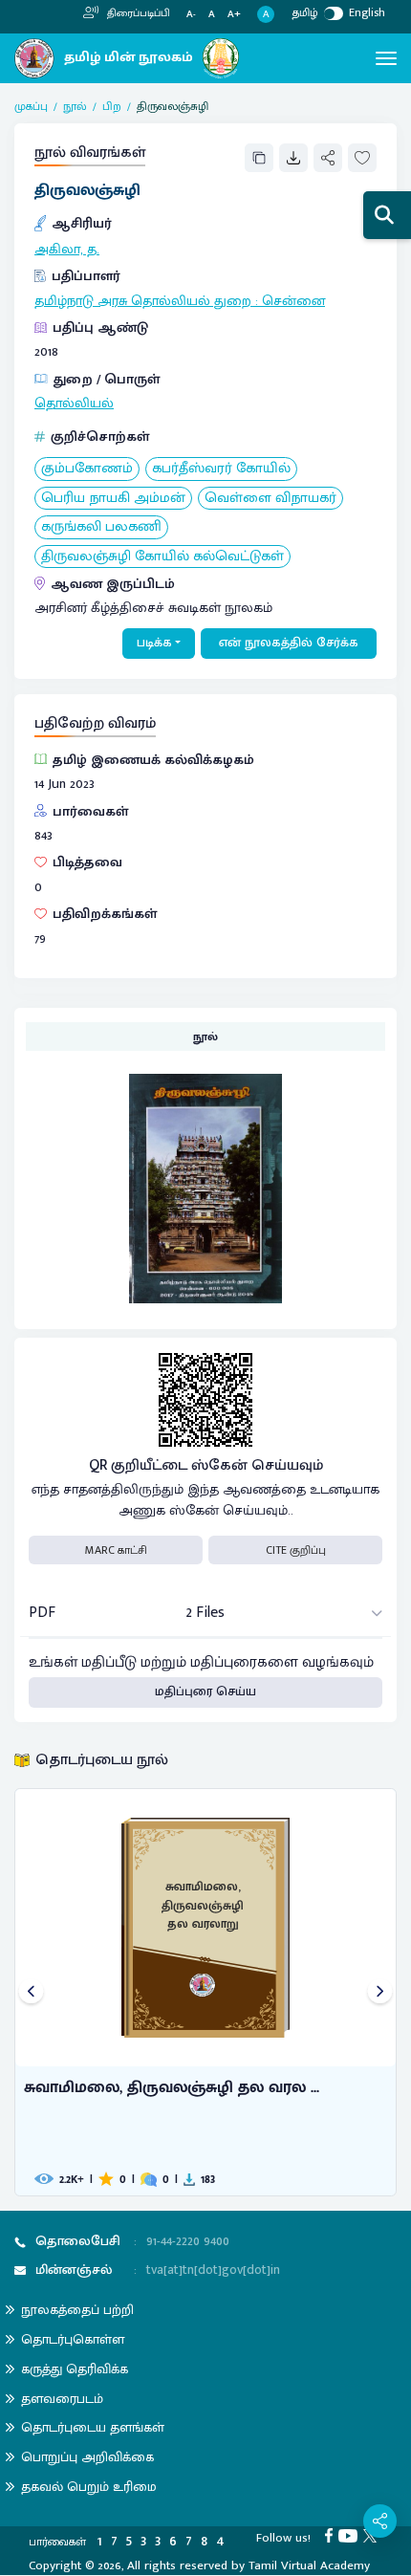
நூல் (75, 106)
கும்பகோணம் (87, 469)
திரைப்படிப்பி (137, 13)
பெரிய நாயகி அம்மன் (113, 499)
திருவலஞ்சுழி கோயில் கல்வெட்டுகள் (162, 557)
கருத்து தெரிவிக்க (75, 2369)
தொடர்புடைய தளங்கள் (93, 2427)
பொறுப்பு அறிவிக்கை (87, 2457)
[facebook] (332, 2535)
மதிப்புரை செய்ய (205, 1692)
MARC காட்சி (116, 1550)
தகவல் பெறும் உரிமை (89, 2487)
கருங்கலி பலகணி (101, 527)
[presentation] (31, 1992)
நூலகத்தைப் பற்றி (77, 2310)
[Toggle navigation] (386, 58)
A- (191, 15)
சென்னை (293, 301)
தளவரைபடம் (62, 2399)
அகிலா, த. (67, 250)
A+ (234, 15)
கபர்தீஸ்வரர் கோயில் (221, 469)
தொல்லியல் (74, 404)
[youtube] (351, 2535)
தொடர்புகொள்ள (73, 2339)
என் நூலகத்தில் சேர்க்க (289, 643)
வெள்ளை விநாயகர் (270, 499)
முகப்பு (31, 106)
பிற (112, 106)
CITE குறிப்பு (296, 1550)
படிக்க (154, 643)
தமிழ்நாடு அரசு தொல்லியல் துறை (143, 301)
